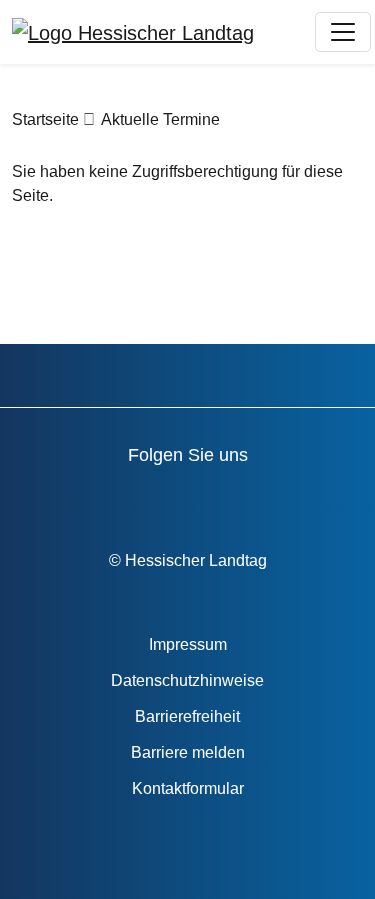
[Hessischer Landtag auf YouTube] (118, 499)
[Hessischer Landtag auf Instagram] (232, 499)
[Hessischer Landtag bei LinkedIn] (346, 499)
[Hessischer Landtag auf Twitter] (175, 499)
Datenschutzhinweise (187, 680)
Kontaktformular (188, 788)
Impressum (188, 644)
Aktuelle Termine (160, 119)
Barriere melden (188, 752)
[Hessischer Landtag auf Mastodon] (289, 499)
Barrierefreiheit (187, 716)
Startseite (45, 119)
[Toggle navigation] (343, 32)
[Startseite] (133, 32)
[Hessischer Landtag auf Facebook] (61, 499)
